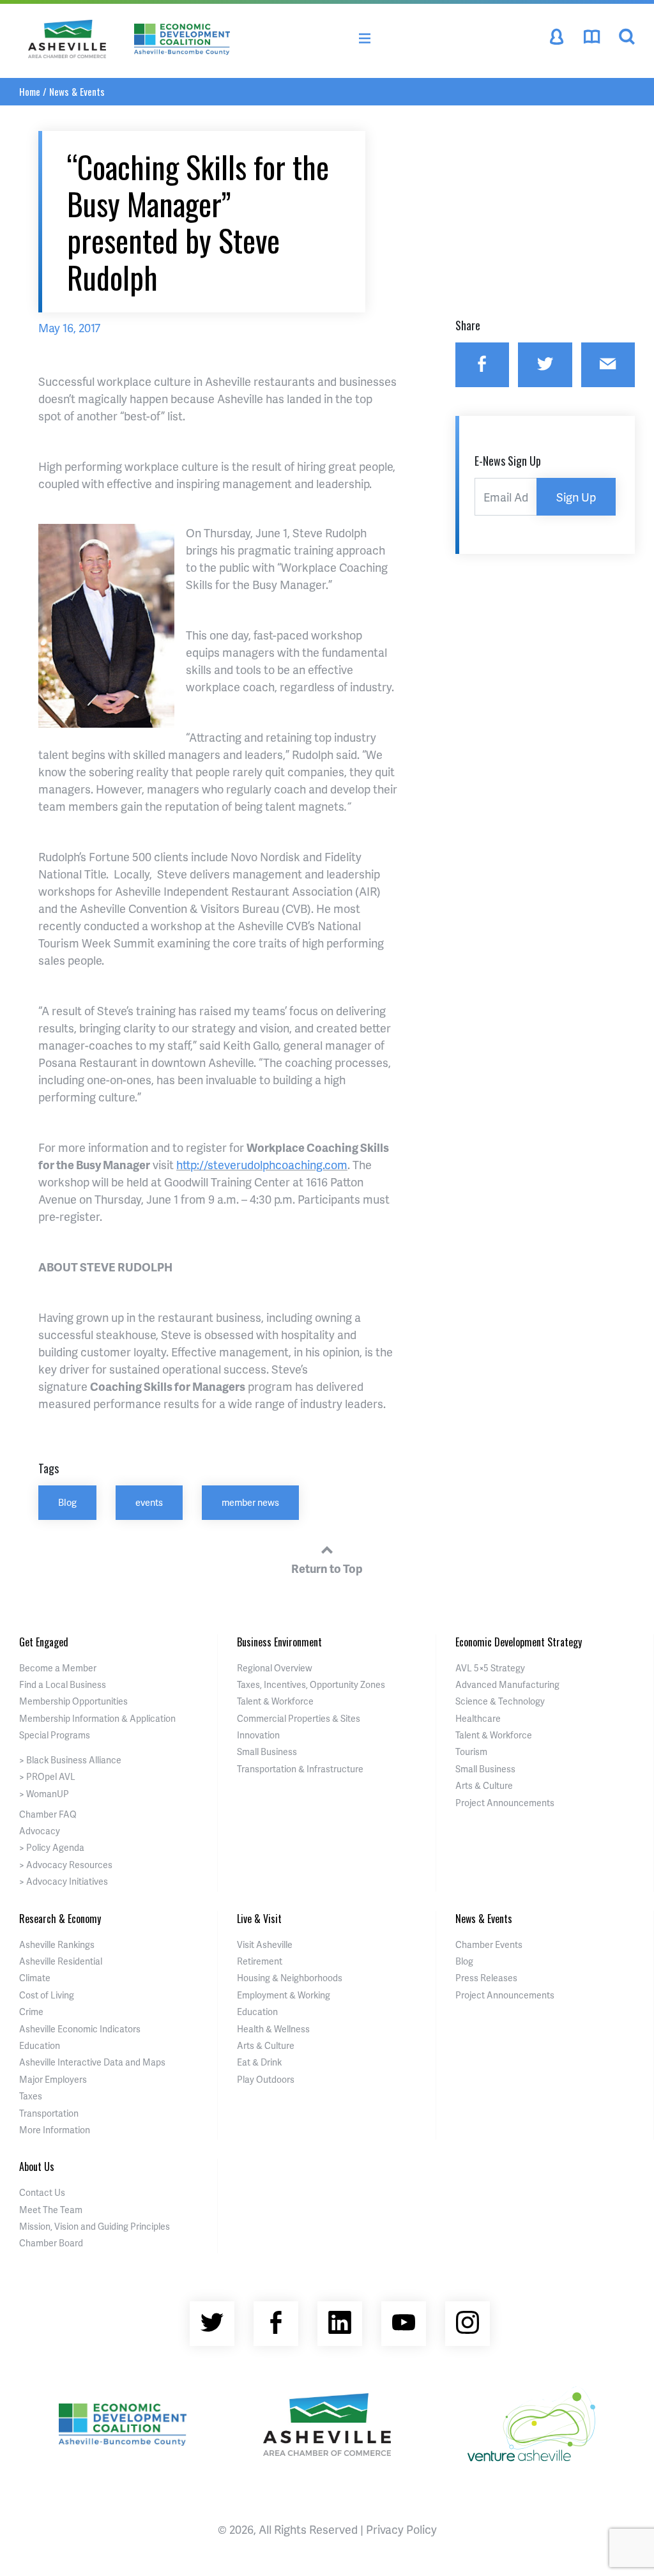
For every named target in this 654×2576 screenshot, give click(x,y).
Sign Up (576, 497)
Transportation (49, 2113)
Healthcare (478, 1718)
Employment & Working (284, 1995)
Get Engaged (44, 1642)
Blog (67, 1502)
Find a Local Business (63, 1684)
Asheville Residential (61, 1961)
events (149, 1502)
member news (250, 1502)
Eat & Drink (259, 2062)
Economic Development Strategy (519, 1642)
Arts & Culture (484, 1785)
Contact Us (42, 2192)
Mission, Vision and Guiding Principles (95, 2226)
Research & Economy (60, 1919)
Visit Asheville (265, 1944)
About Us (37, 2166)
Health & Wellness (273, 2029)
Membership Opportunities (73, 1701)
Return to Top (327, 1568)
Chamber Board (51, 2243)
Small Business (267, 1752)
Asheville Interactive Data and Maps (92, 2062)
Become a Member (58, 1668)
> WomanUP (44, 1794)
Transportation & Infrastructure (300, 1769)
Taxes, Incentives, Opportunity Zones (311, 1684)
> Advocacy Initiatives (64, 1881)
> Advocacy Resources (66, 1865)
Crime (31, 2012)
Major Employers (53, 2079)
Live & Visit (259, 1919)
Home (30, 91)
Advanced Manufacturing (507, 1684)
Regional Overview (275, 1668)
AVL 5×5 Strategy (490, 1668)
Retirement (260, 1961)
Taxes (31, 2096)
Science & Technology (500, 1701)
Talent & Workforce (275, 1701)
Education (40, 2045)
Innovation (258, 1735)
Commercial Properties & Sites (299, 1718)
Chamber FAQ (48, 1814)
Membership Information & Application (97, 1718)
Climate (35, 1978)
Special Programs (55, 1735)
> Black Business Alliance (70, 1760)
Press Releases (486, 1978)
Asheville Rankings (57, 1944)
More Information (55, 2130)
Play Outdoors (266, 2079)
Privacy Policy (401, 2529)
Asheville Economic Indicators (80, 2029)
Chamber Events (489, 1944)
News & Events (77, 91)
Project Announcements (505, 1803)
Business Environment (279, 1642)
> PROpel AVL (47, 1776)
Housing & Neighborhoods (290, 1978)
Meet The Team (51, 2210)
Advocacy (40, 1831)
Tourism (471, 1752)
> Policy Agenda (52, 1847)
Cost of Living (47, 1995)
